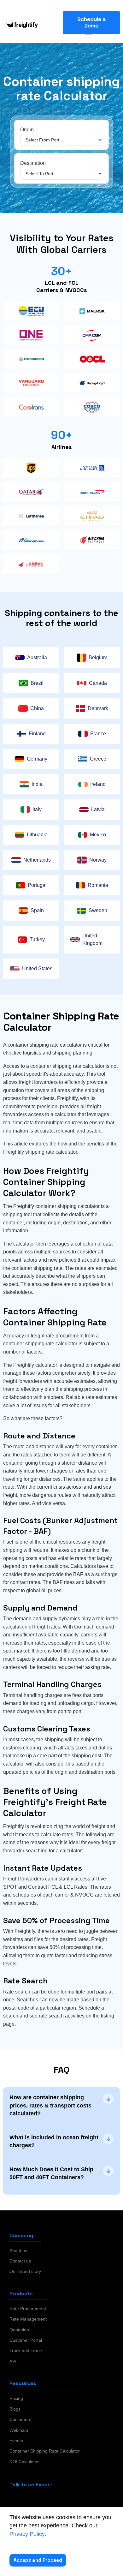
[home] (20, 25)
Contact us (20, 2261)
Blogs (15, 2409)
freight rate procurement (57, 1336)
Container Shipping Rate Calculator (45, 2451)
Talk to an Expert (31, 2485)
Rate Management (28, 2319)
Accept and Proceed (38, 2560)
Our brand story (25, 2271)
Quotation (19, 2330)
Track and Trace (26, 2351)
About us (18, 2250)
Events (16, 2441)
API (13, 2361)
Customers (20, 2419)
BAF (78, 1574)
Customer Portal (26, 2340)
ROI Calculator (24, 2462)
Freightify (67, 1098)
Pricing (16, 2398)
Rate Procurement (28, 2309)
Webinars (19, 2430)
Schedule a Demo (92, 22)
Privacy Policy (27, 2534)
